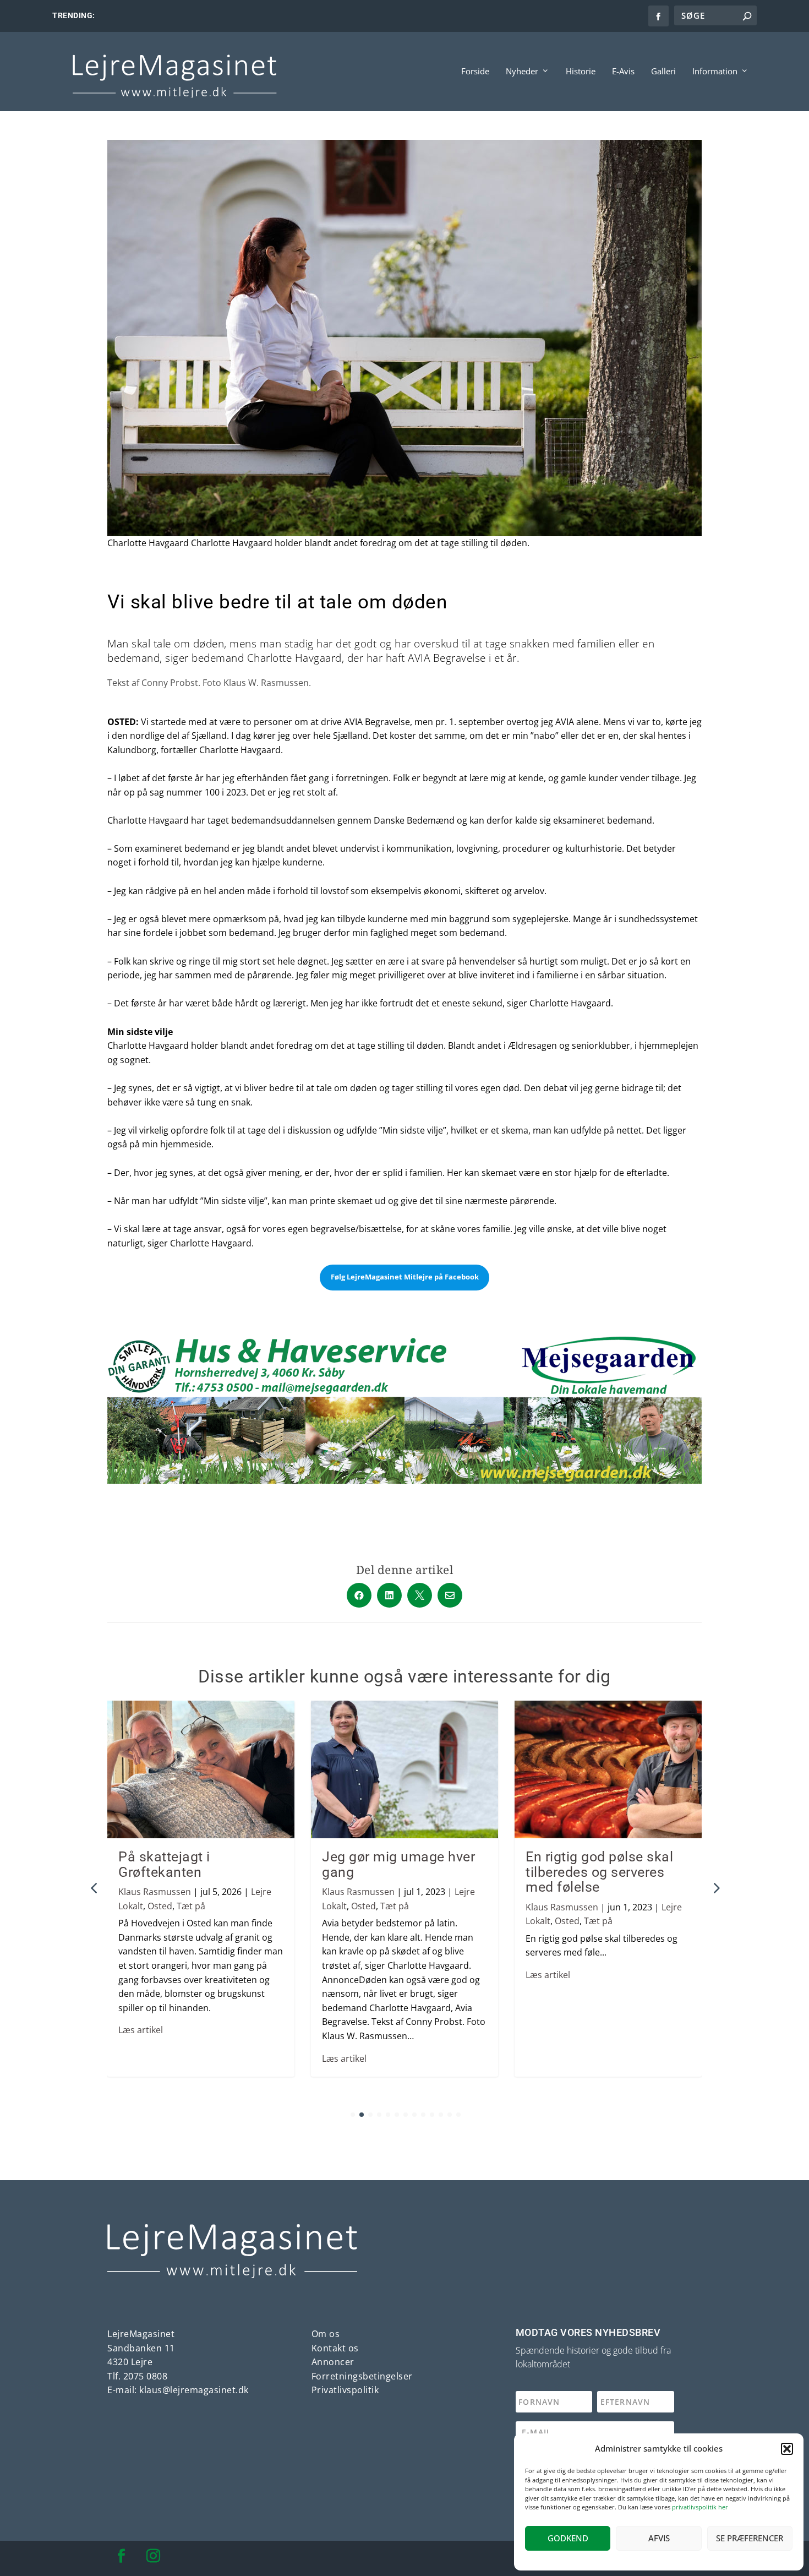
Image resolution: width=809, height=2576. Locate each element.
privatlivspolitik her (700, 2507)
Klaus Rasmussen (155, 1892)
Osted (160, 1906)
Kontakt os (335, 2348)
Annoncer (333, 2362)
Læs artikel (141, 2030)
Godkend (568, 2538)
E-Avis (623, 72)
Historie (581, 72)
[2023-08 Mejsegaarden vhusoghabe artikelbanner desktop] (404, 1480)
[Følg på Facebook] (121, 2556)
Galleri (663, 72)
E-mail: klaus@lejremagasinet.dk (178, 2390)
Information (715, 72)
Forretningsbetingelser (362, 2376)
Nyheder (522, 72)
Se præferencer (750, 2538)
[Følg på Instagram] (153, 2556)
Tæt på (191, 1906)
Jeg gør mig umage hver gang (398, 1864)
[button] (787, 2449)
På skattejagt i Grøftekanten (164, 1864)
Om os (326, 2334)
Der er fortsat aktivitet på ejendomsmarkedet (181, 16)
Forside (475, 72)
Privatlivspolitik (345, 2390)
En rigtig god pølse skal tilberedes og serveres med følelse (599, 1872)
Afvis (659, 2538)
